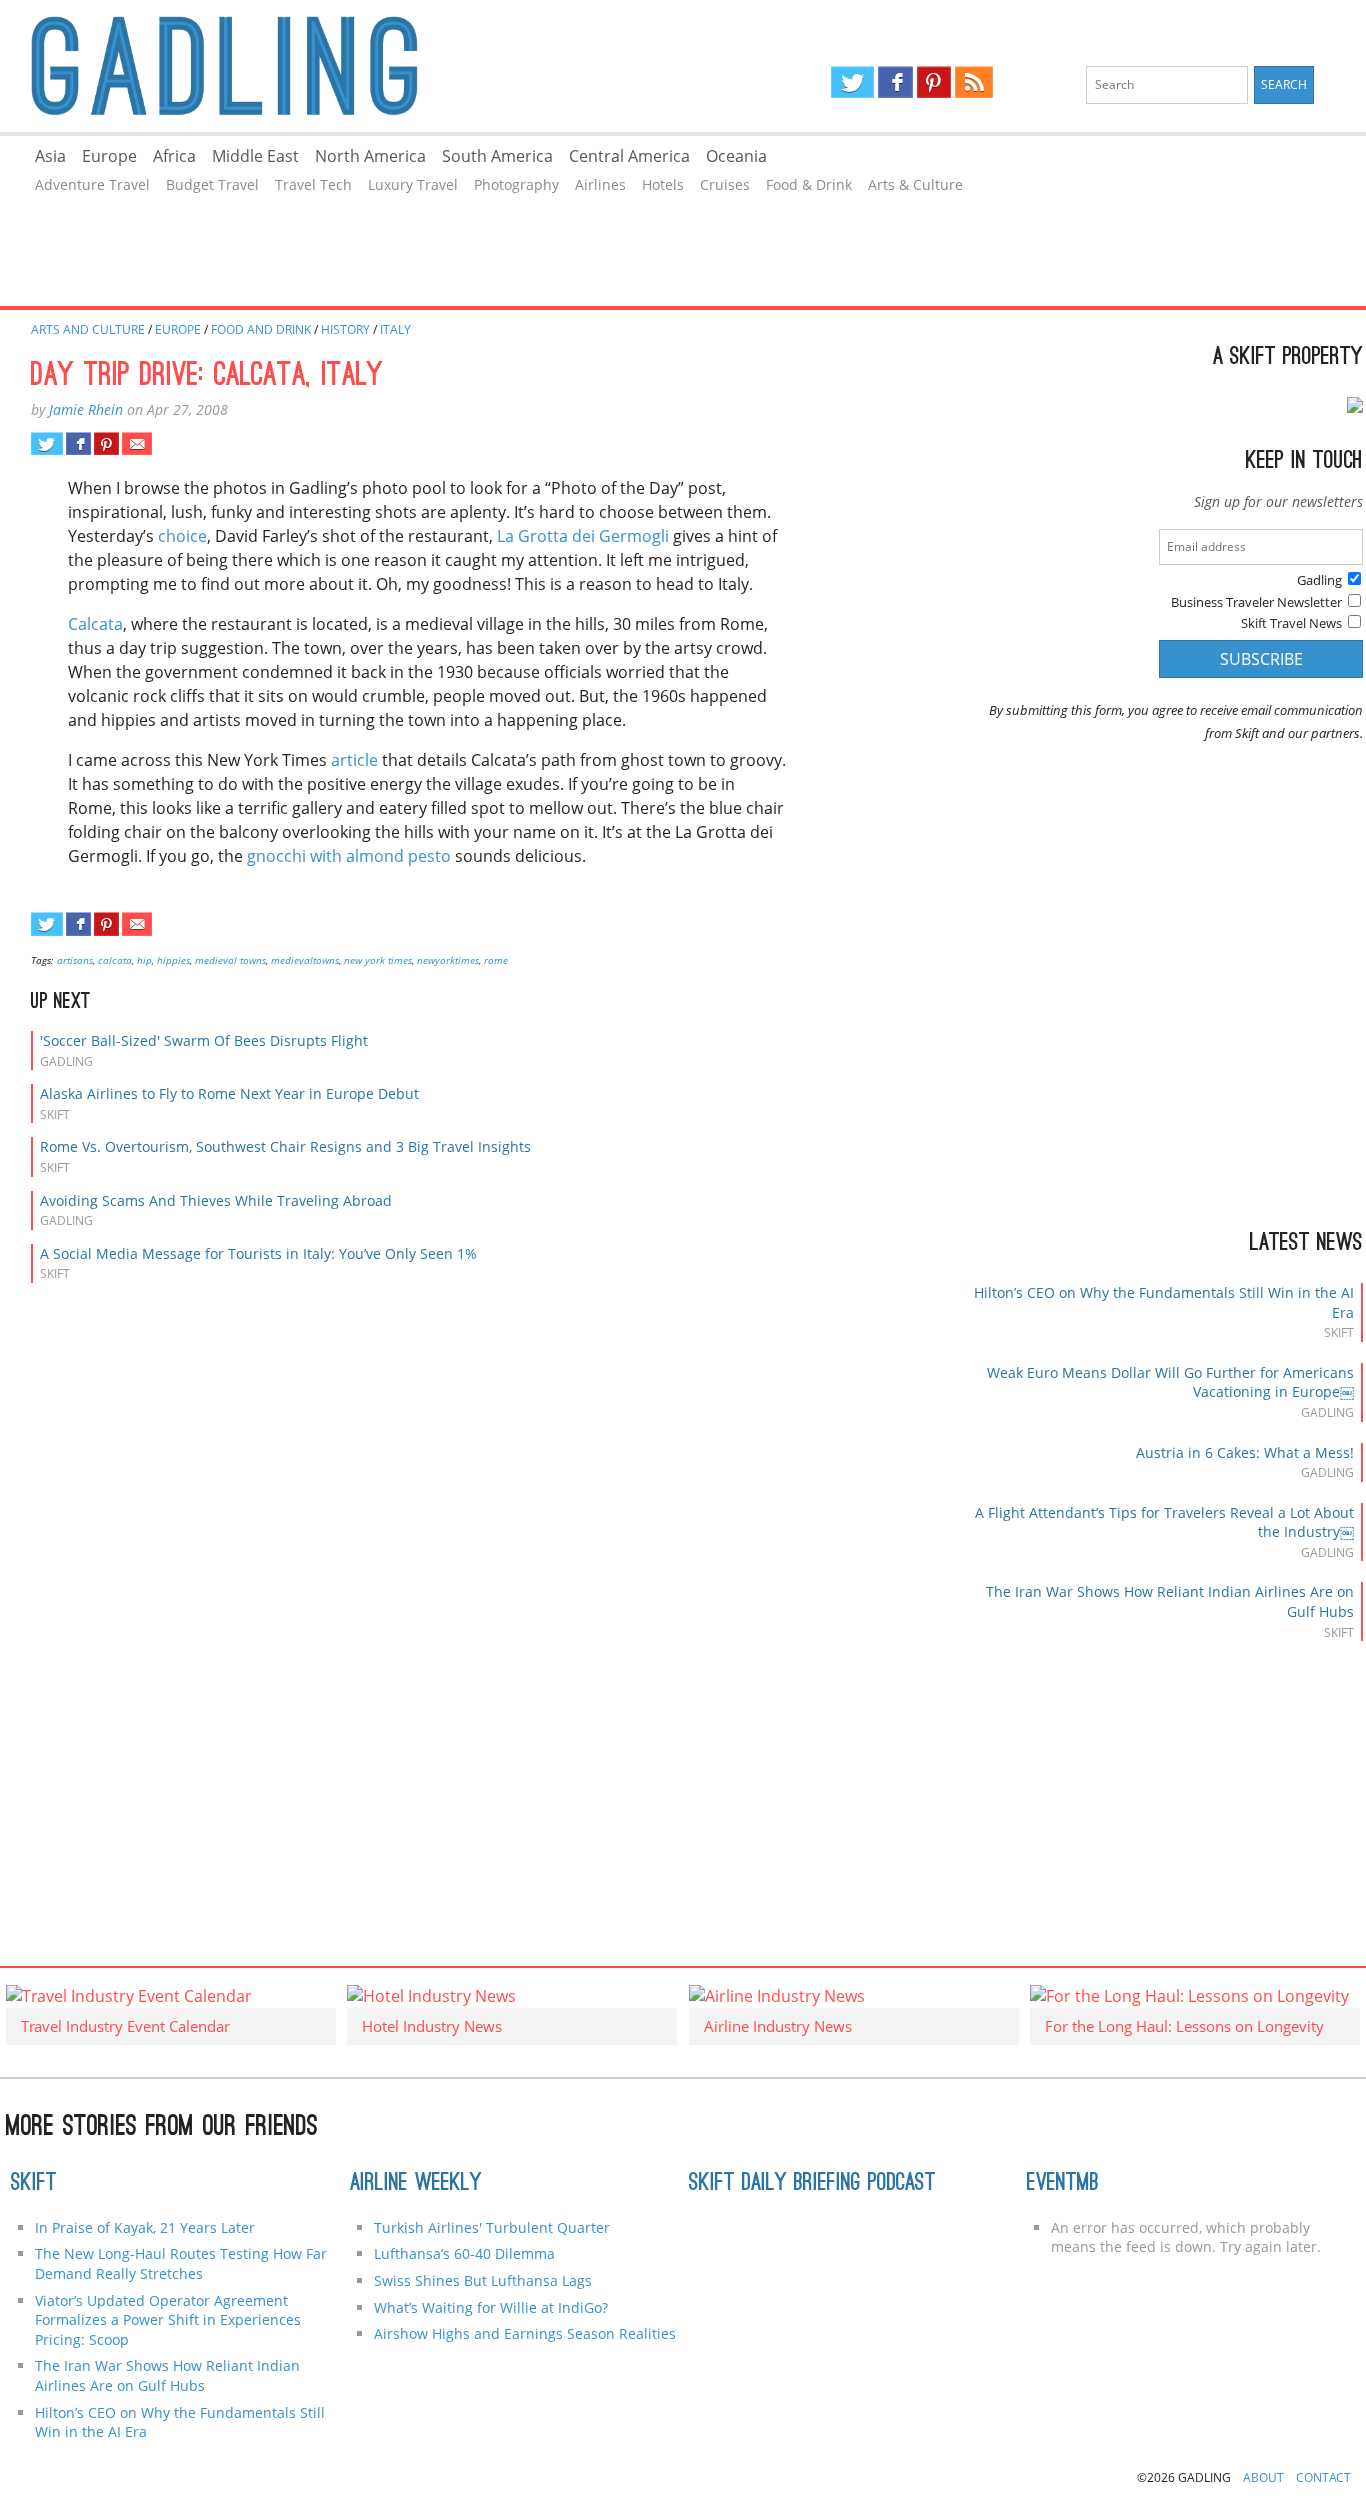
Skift (34, 2184)
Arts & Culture (915, 184)
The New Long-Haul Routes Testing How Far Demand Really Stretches (181, 2263)
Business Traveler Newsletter (1256, 602)
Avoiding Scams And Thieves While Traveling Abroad (216, 1200)
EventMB (1063, 2184)
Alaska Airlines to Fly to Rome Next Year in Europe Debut (229, 1093)
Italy (395, 329)
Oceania (736, 156)
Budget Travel (212, 184)
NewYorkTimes (448, 960)
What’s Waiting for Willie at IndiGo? (491, 2307)
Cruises (725, 184)
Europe (109, 156)
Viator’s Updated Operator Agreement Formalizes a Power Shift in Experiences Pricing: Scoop (168, 2320)
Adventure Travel (92, 184)
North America (370, 156)
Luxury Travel (413, 184)
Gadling (341, 66)
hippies (173, 960)
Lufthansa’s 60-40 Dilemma (466, 2253)
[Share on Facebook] (78, 444)
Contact (1323, 2477)
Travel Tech (313, 184)
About (1263, 2477)
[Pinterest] (934, 82)
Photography (516, 184)
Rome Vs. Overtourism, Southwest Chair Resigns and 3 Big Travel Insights (285, 1146)
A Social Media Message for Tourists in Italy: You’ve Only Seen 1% (258, 1253)
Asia (50, 156)
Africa (174, 156)
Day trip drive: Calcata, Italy (207, 377)
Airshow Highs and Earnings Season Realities (525, 2333)
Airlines (600, 184)
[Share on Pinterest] (106, 444)
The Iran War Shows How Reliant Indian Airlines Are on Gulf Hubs (167, 2375)
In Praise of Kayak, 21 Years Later (145, 2227)
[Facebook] (895, 82)
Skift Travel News (1291, 623)
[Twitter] (852, 82)
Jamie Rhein (86, 409)
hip (144, 960)
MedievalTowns (305, 960)
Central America (629, 156)
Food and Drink (261, 329)
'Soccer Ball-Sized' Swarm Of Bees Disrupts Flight (204, 1040)
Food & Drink (809, 184)
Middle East (255, 156)
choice (182, 536)
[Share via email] (136, 444)
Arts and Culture (88, 329)
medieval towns (230, 960)
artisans (75, 960)
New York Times (378, 960)
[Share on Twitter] (46, 444)
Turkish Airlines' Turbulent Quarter (492, 2227)
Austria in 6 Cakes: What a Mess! (1245, 1452)
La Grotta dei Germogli (583, 536)
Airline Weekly (416, 2184)
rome (496, 960)
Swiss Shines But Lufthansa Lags (483, 2280)
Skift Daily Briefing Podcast (812, 2184)
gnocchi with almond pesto (349, 856)
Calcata (95, 624)
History (345, 329)
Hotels (663, 184)
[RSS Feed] (974, 82)
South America (497, 156)
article (354, 760)
